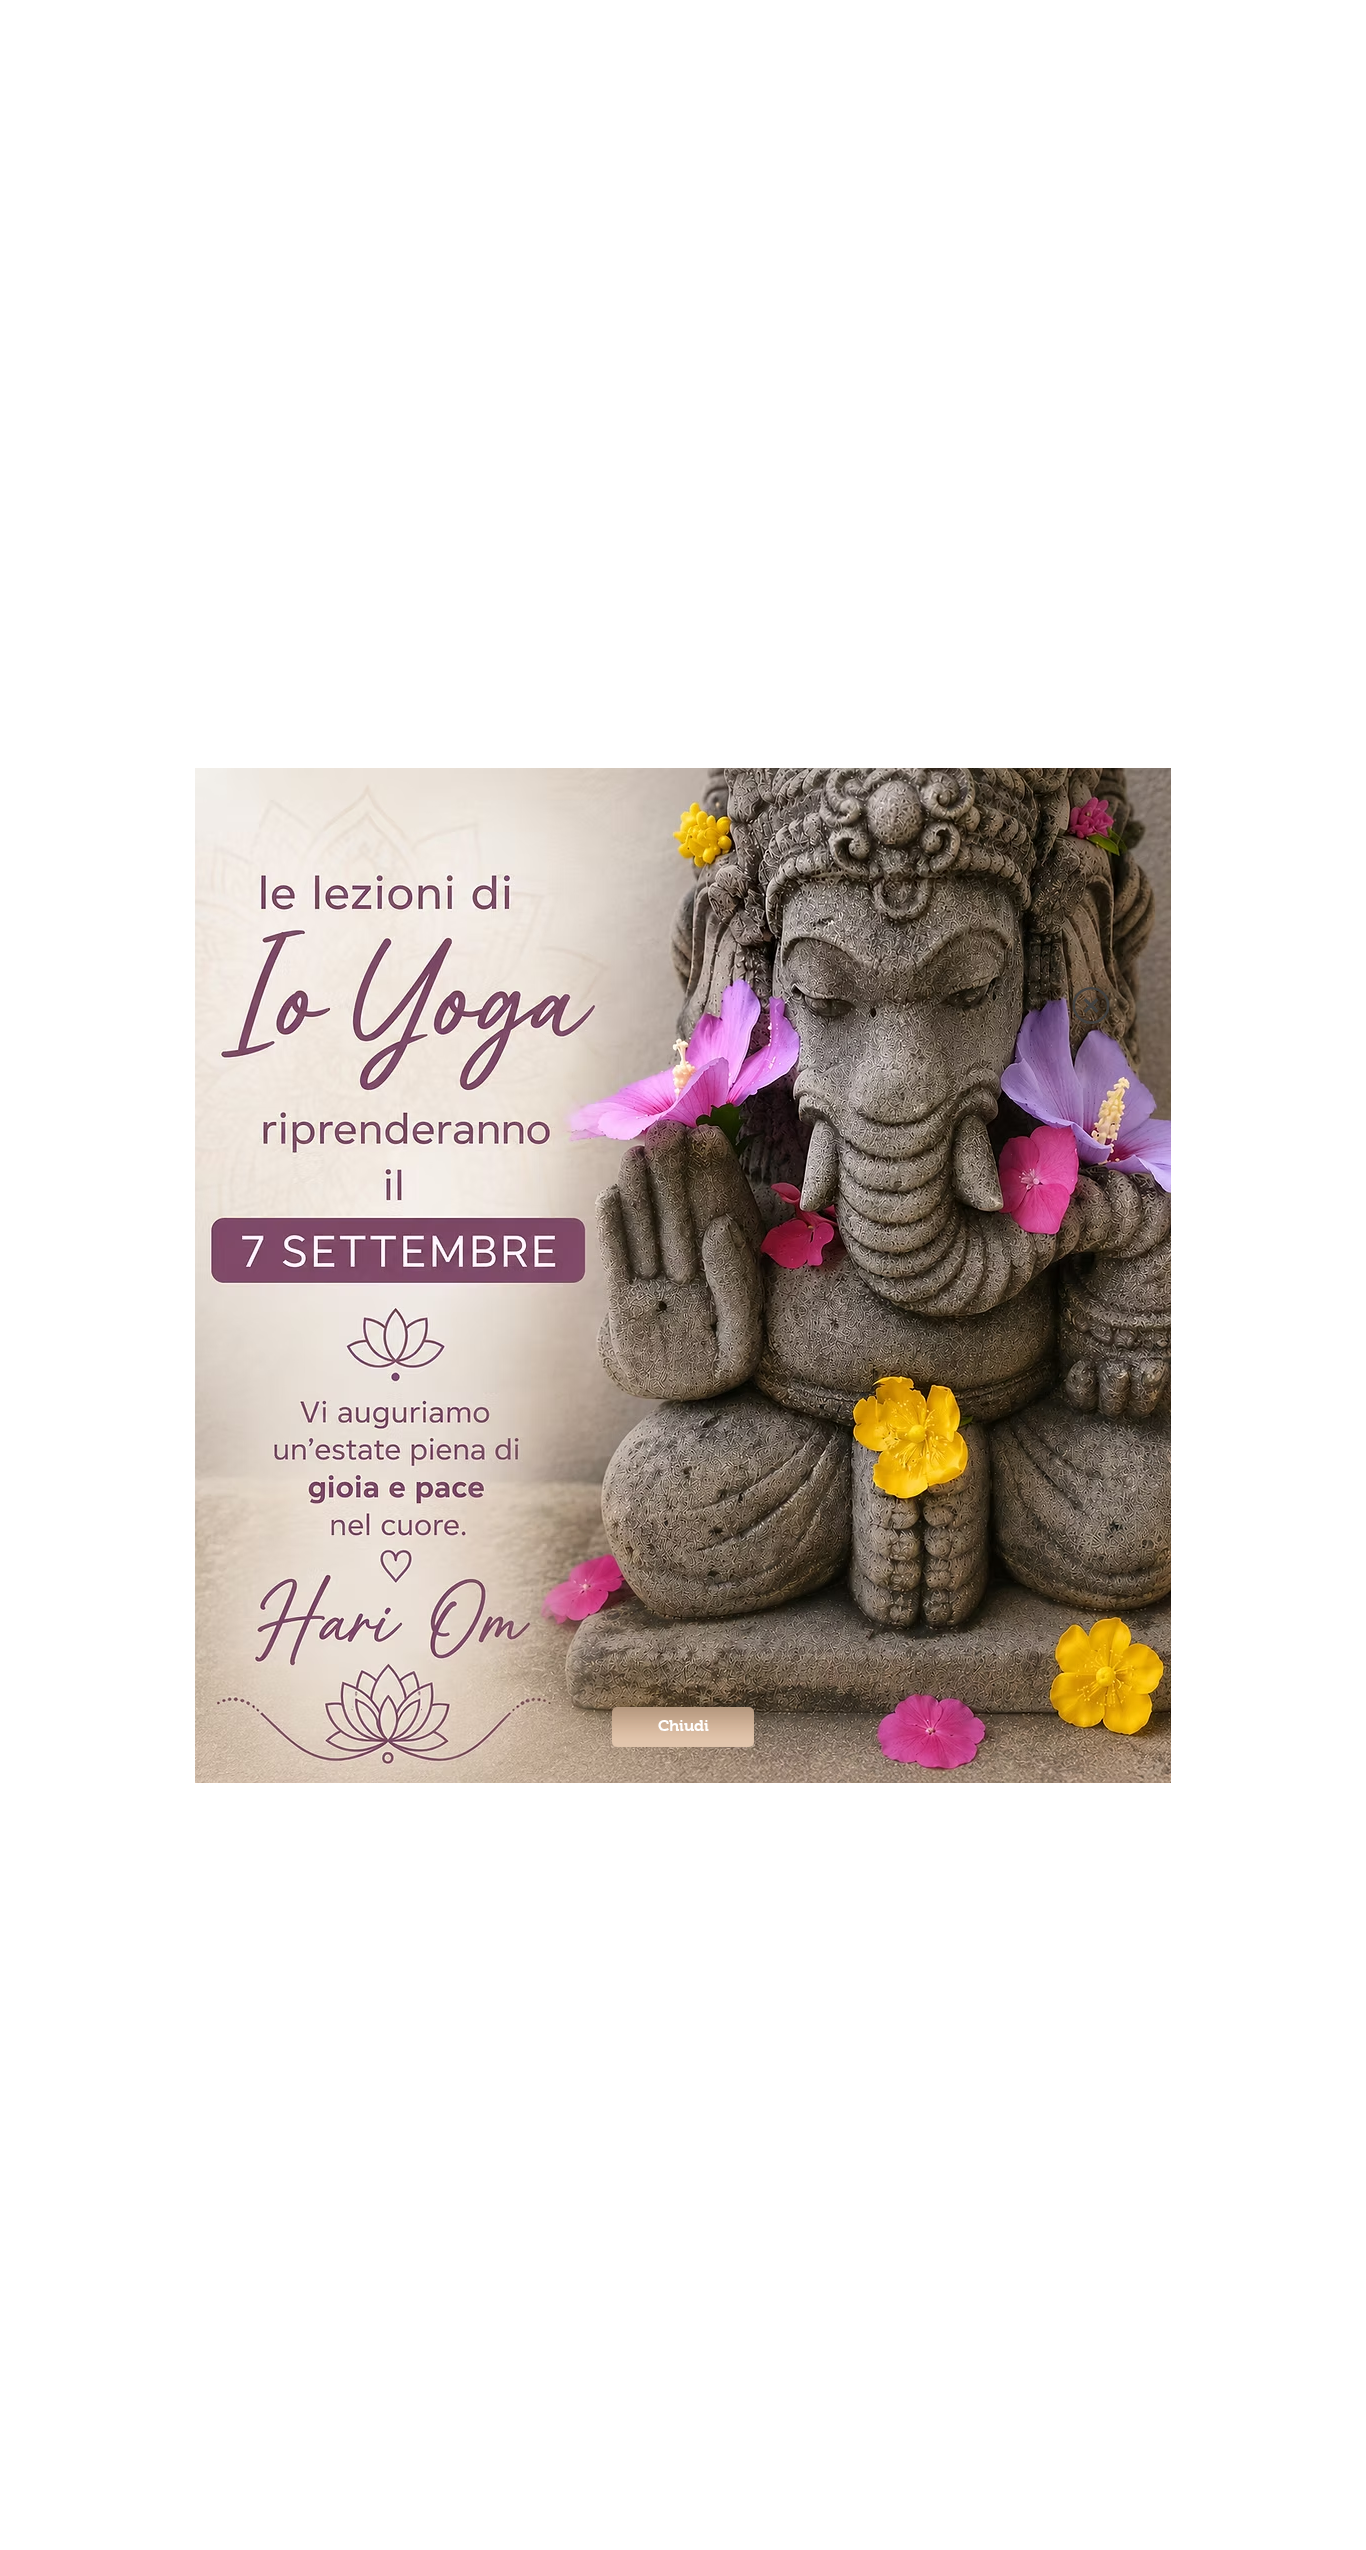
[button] (1091, 1005)
